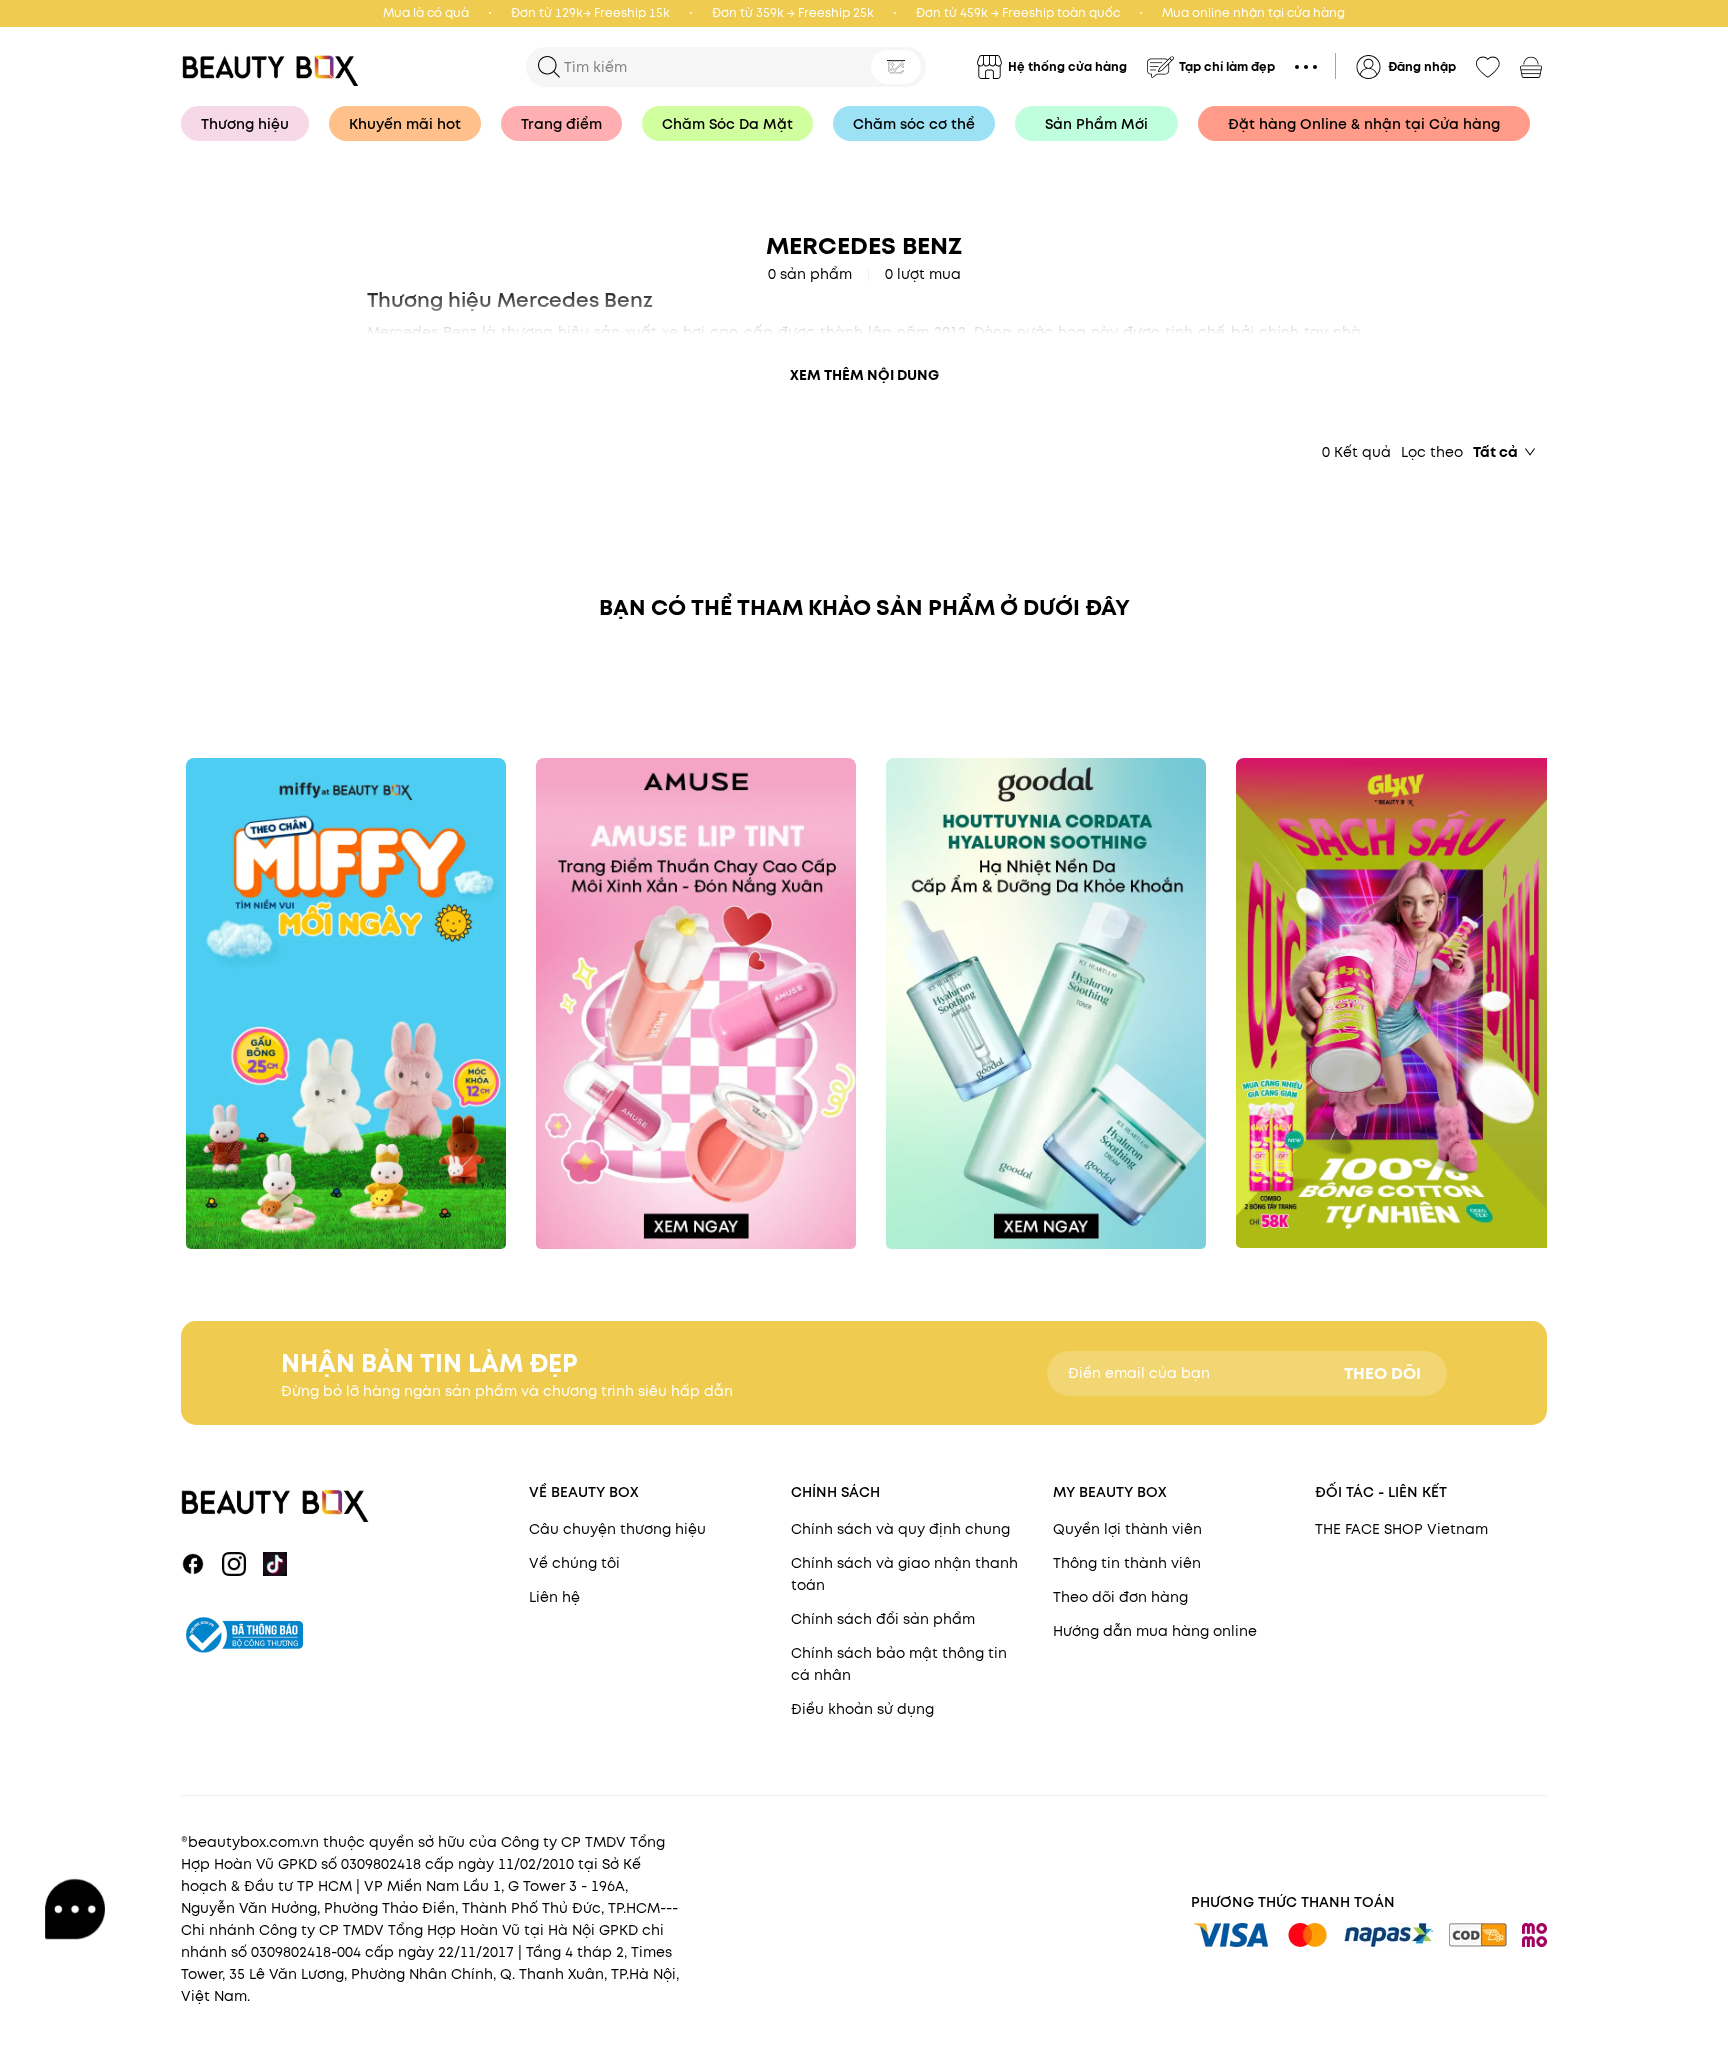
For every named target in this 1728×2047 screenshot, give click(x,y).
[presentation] (276, 66)
